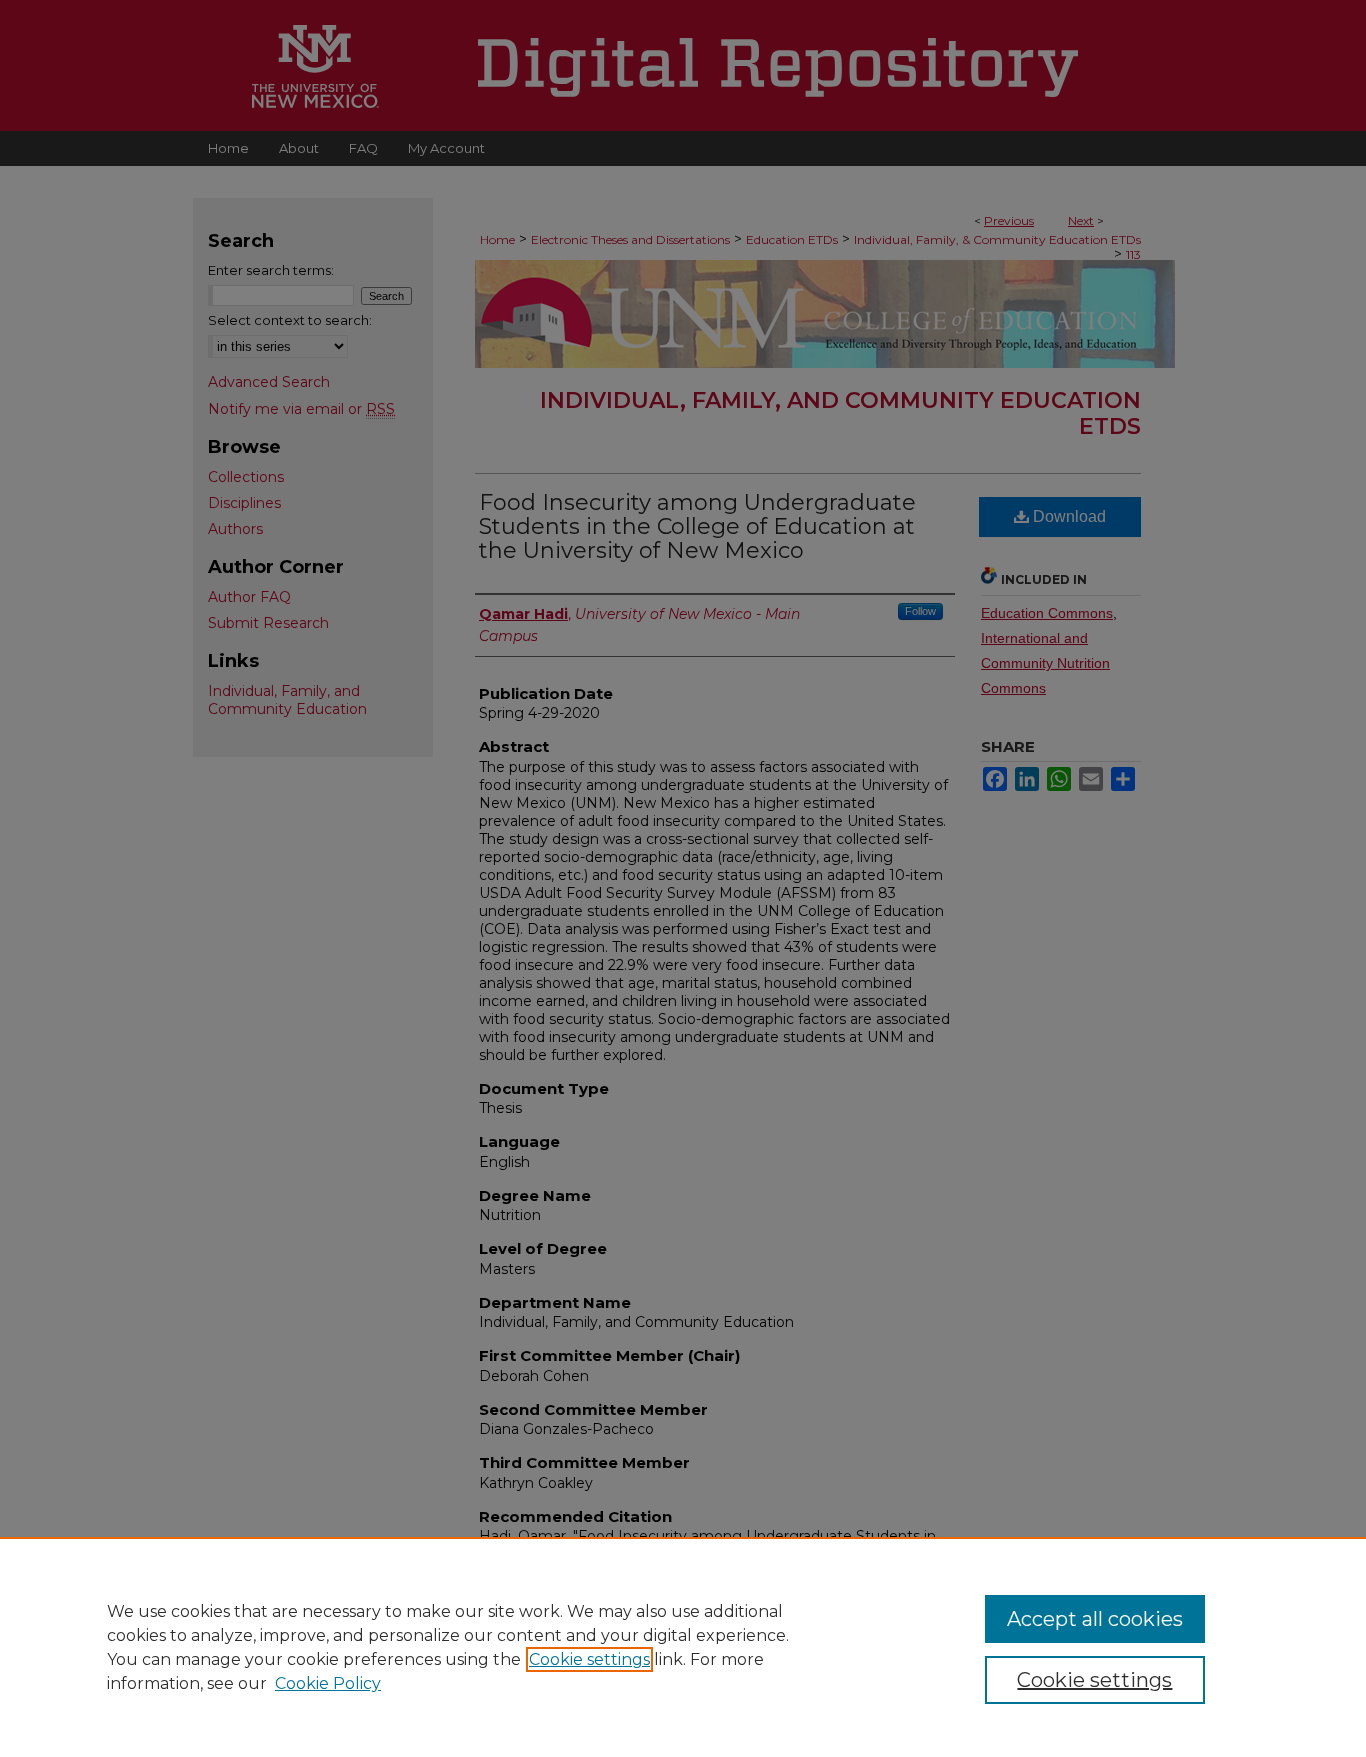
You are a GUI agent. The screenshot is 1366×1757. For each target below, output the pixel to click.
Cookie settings (589, 1659)
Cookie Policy (328, 1683)
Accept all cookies (1095, 1619)
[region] (683, 1647)
